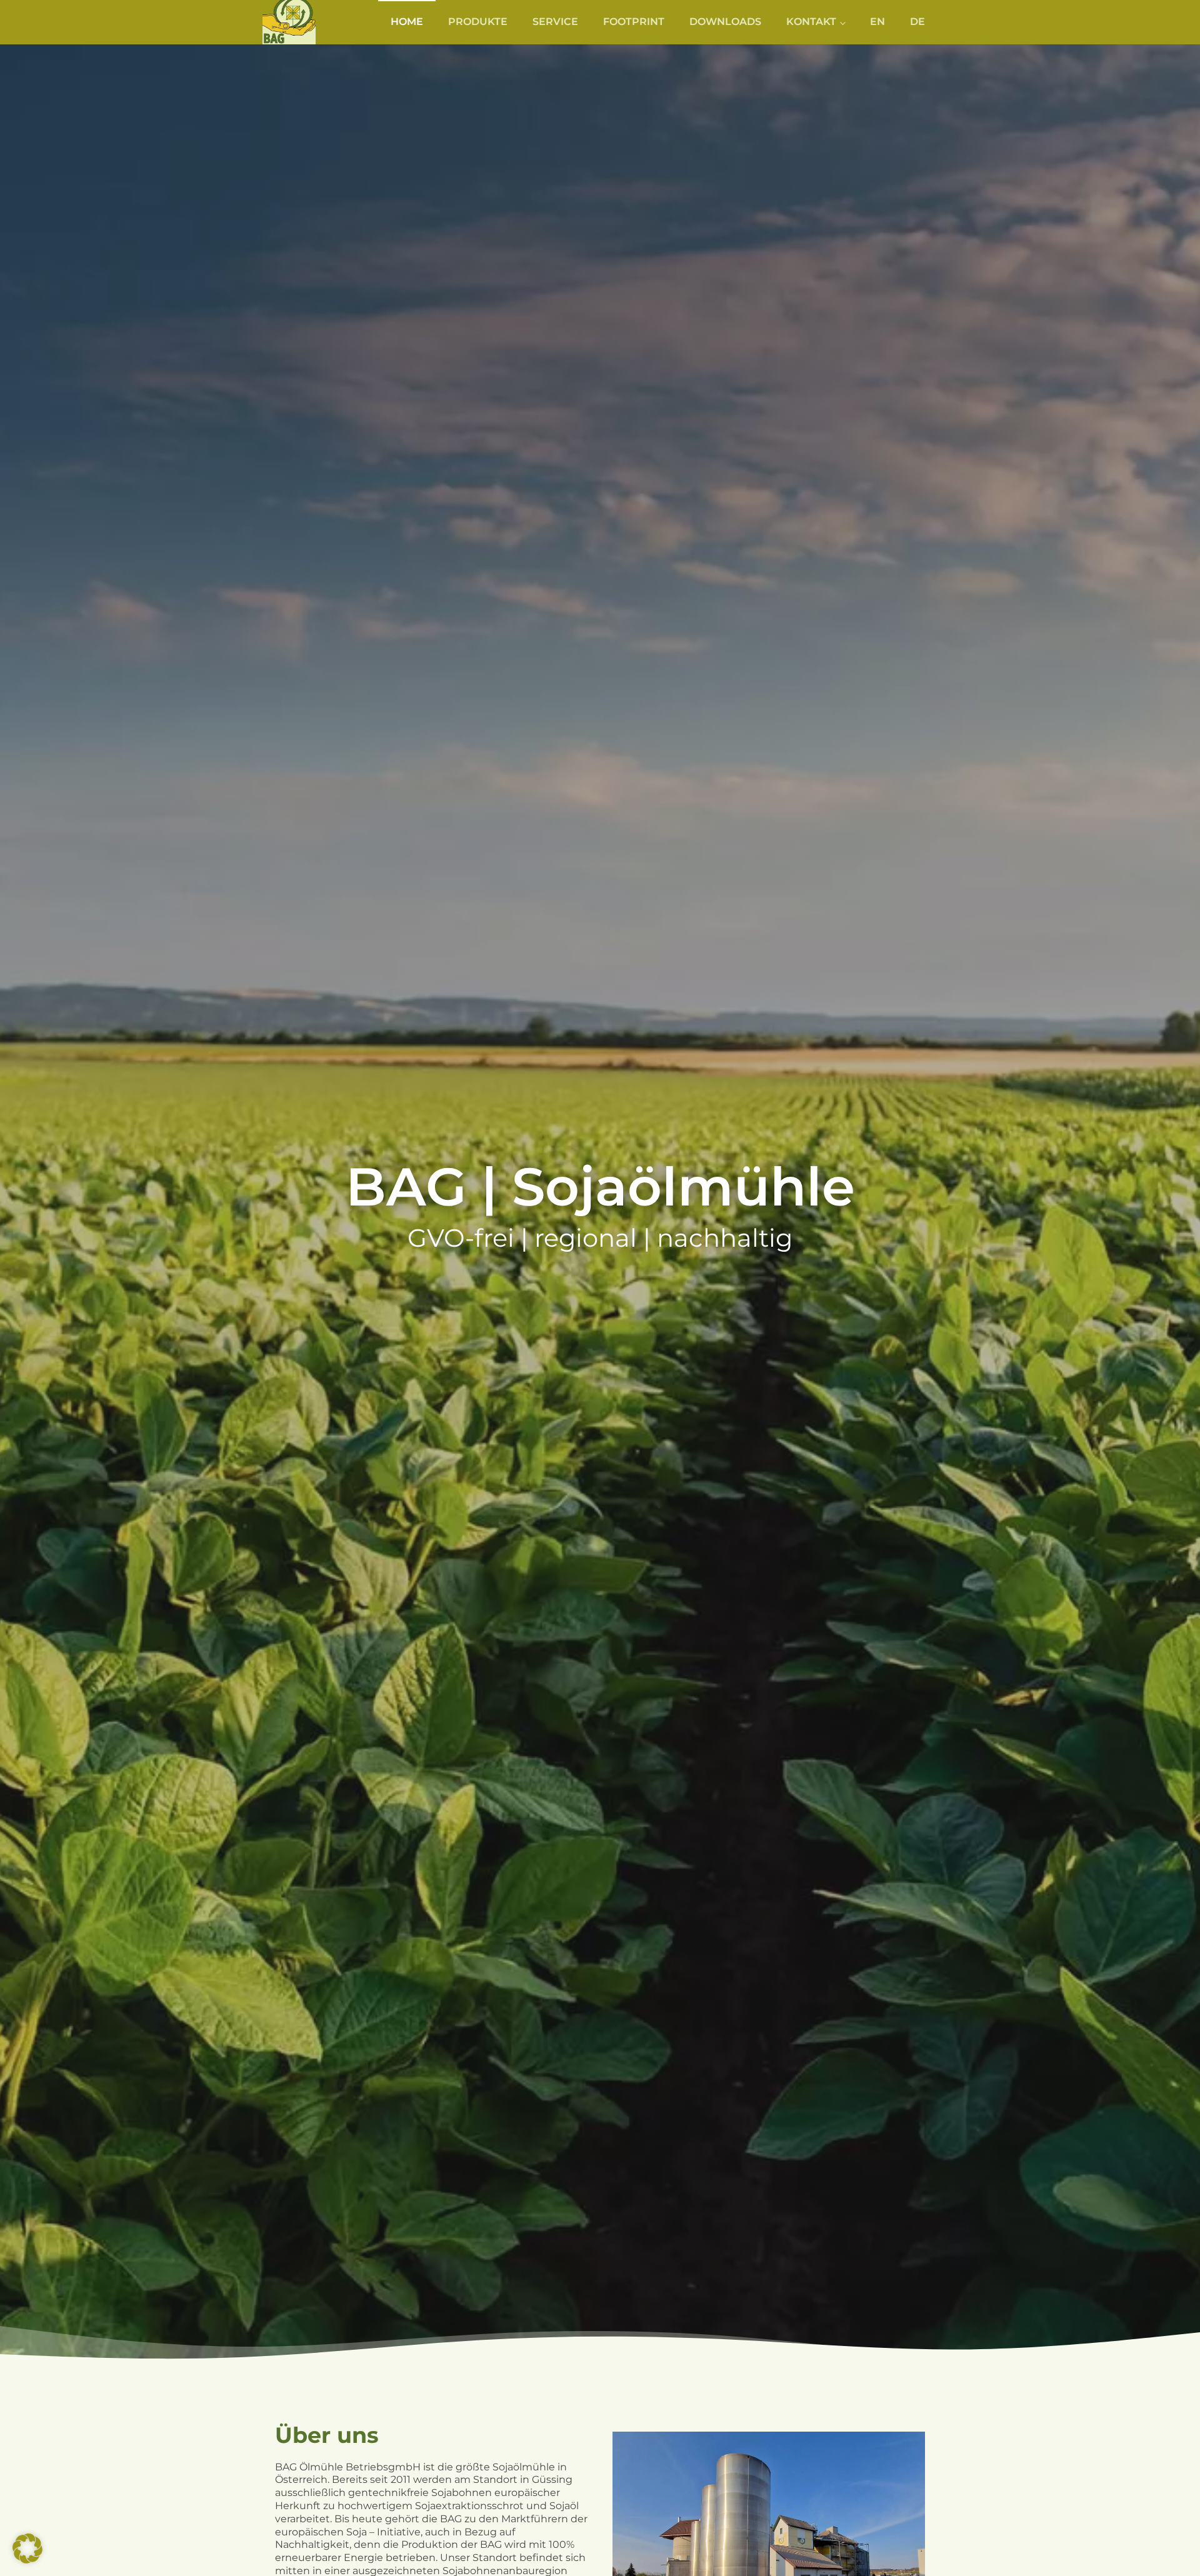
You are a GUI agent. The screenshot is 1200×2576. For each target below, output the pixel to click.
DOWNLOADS (725, 22)
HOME (407, 22)
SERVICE (555, 22)
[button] (27, 2549)
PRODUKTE (478, 22)
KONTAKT (811, 22)
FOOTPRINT (634, 22)
